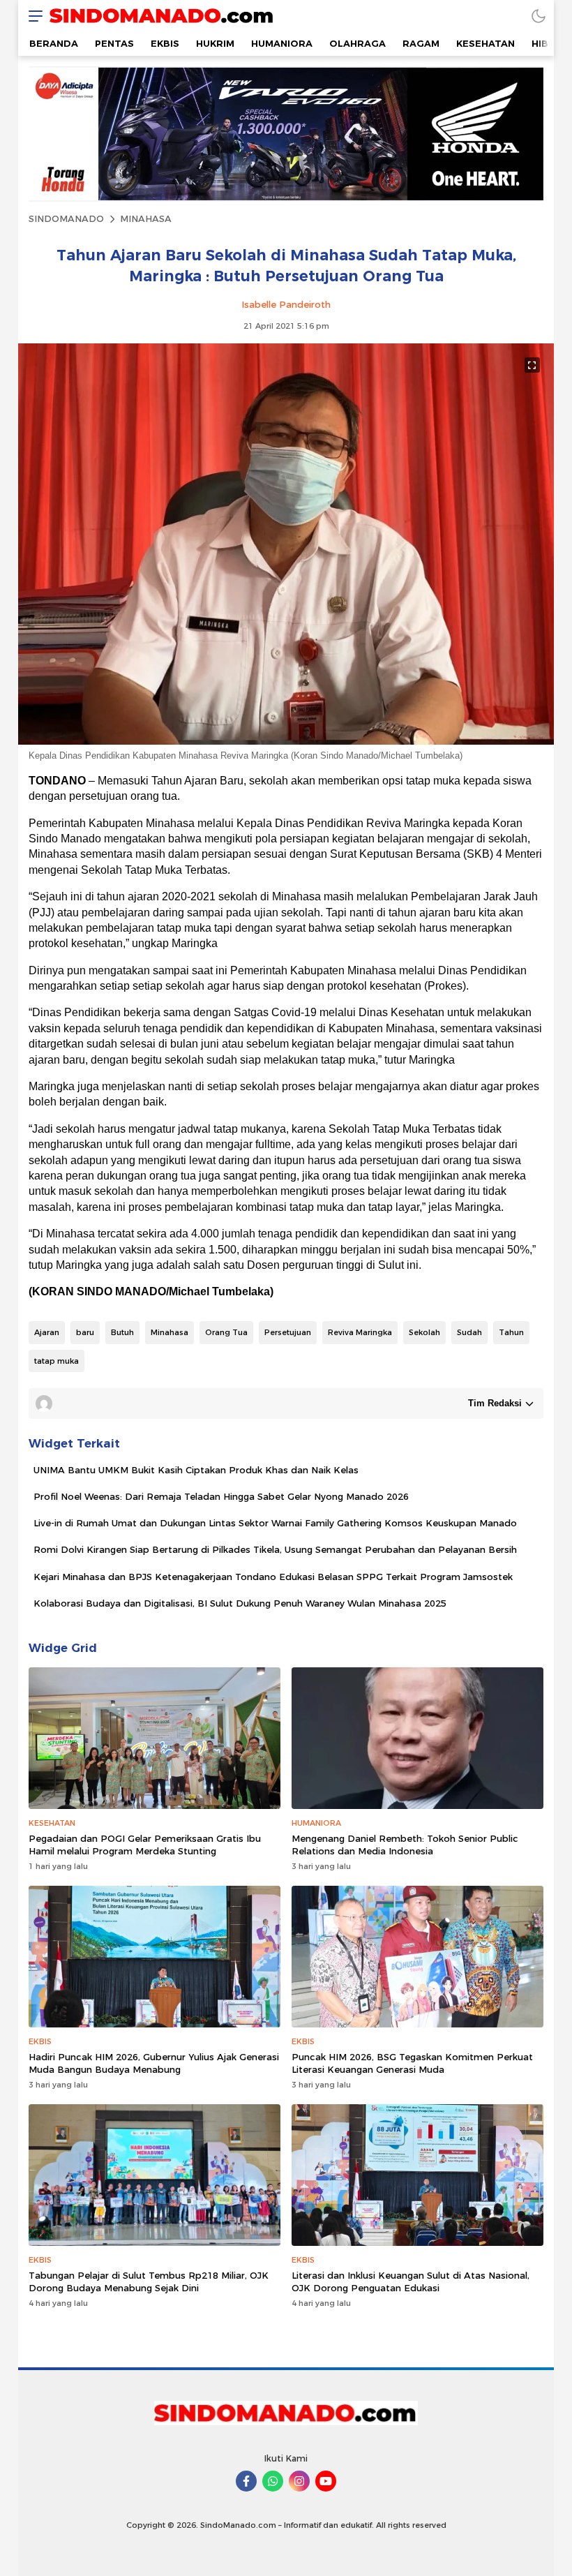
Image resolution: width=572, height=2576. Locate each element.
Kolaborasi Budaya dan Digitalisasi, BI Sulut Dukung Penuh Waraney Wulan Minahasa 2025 (240, 1603)
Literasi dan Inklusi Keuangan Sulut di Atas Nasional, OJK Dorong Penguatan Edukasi (411, 2281)
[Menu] (32, 16)
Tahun (511, 1332)
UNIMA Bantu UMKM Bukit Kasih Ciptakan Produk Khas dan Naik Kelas (196, 1470)
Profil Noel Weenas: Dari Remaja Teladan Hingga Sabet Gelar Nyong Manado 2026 (221, 1496)
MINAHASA (146, 218)
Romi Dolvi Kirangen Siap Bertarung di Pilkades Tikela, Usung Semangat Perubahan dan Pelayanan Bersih (275, 1549)
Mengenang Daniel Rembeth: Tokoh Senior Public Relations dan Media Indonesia (405, 1845)
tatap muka (57, 1361)
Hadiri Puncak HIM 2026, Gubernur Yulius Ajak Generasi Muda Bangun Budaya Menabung (154, 2063)
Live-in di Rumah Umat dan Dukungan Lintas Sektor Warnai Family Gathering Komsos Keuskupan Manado (275, 1523)
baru (85, 1332)
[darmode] (539, 16)
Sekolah (424, 1332)
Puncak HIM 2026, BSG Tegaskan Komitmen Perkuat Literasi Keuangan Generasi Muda (412, 2063)
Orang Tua (226, 1332)
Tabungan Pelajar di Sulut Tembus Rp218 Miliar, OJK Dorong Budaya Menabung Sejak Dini (149, 2281)
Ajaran (47, 1332)
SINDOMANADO (66, 218)
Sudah (469, 1332)
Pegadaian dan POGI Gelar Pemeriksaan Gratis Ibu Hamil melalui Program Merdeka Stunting (145, 1845)
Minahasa (170, 1332)
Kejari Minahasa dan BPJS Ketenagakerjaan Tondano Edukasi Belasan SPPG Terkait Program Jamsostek (273, 1577)
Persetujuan (288, 1332)
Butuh (122, 1332)
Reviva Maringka (360, 1332)
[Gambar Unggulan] (286, 741)
